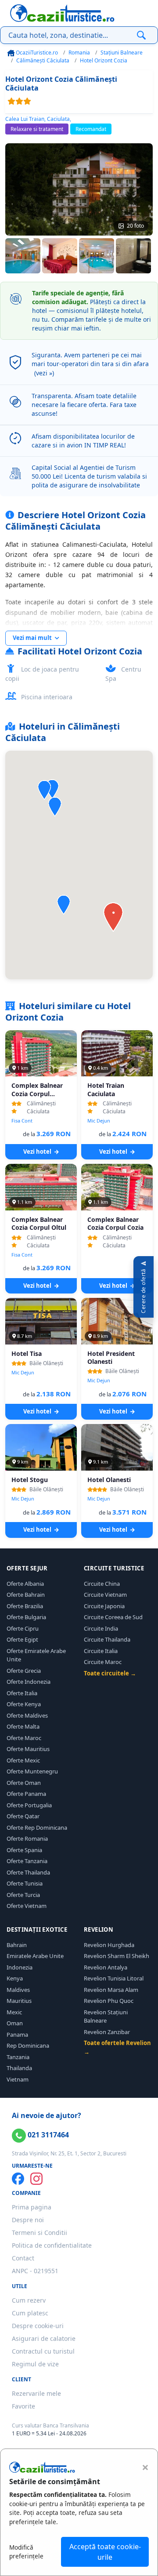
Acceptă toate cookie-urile (105, 2552)
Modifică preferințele (26, 2552)
